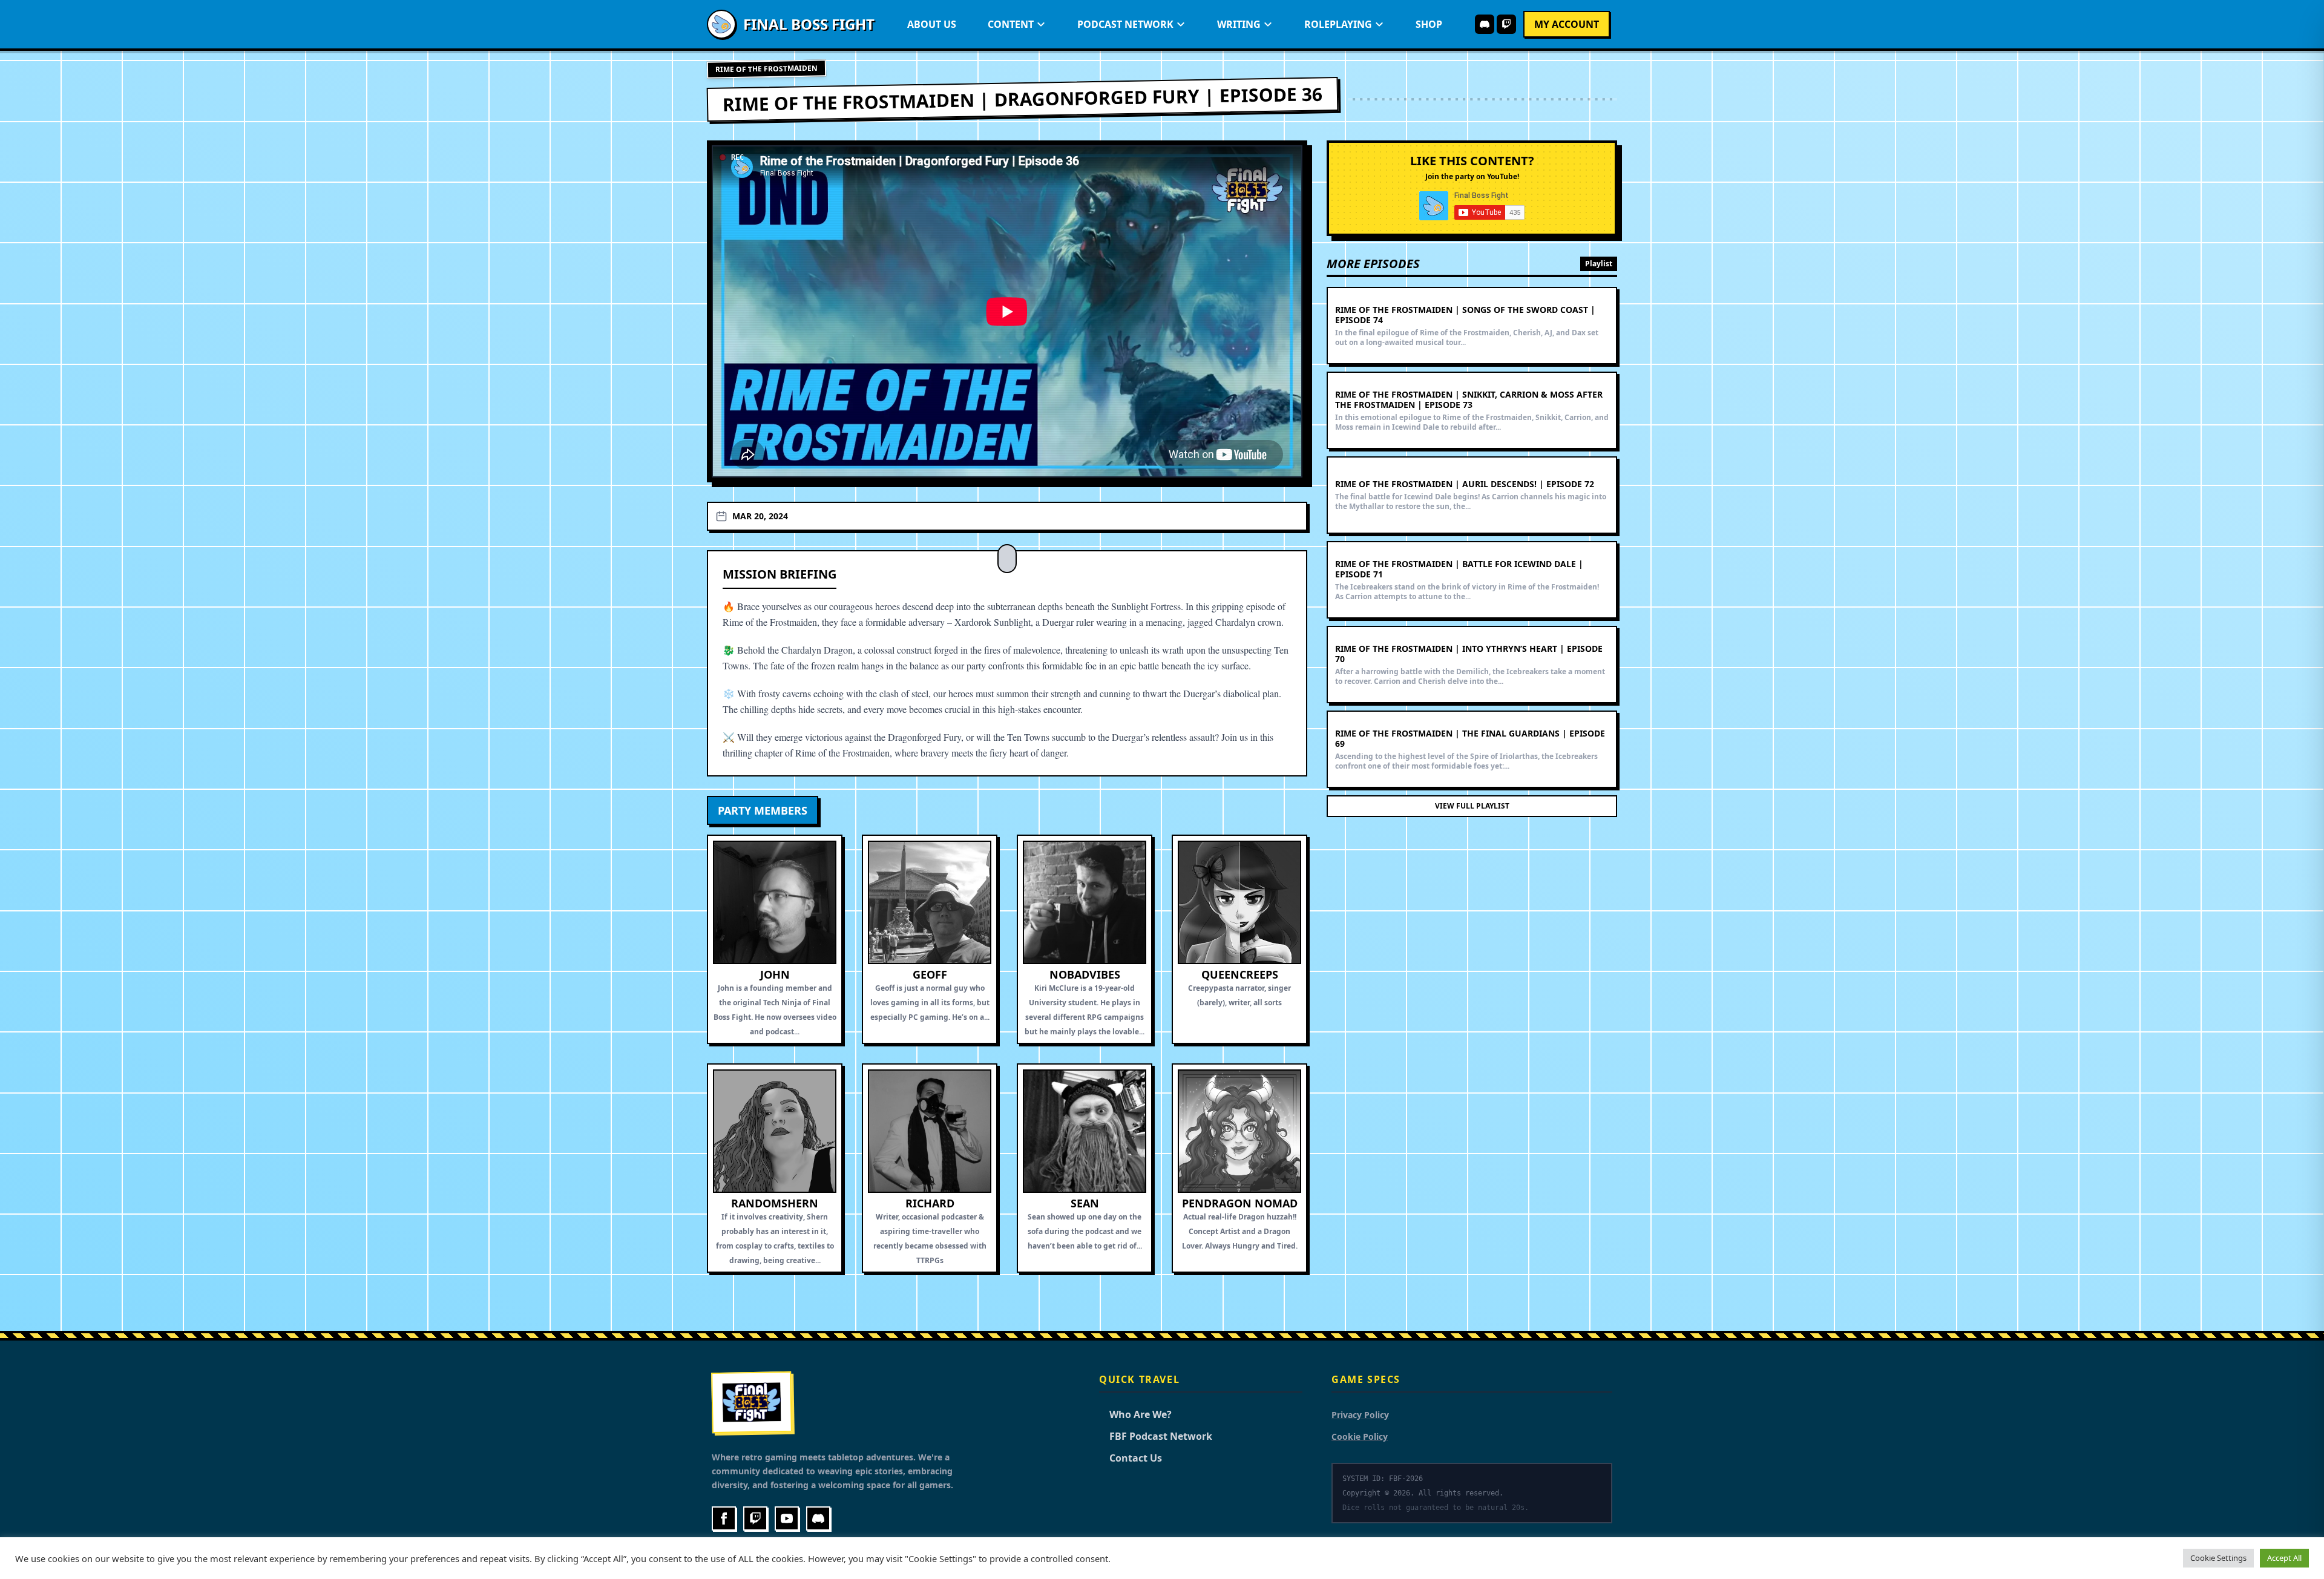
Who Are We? (1135, 1414)
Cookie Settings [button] (2218, 1558)
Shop (1429, 24)
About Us (932, 24)
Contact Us (1131, 1458)
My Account (1567, 24)
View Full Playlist (1472, 806)
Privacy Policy (1360, 1415)
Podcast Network (1125, 24)
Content (1011, 24)
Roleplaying (1338, 24)
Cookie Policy (1360, 1436)
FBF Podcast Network (1156, 1436)
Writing (1239, 24)
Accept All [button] (2284, 1558)
